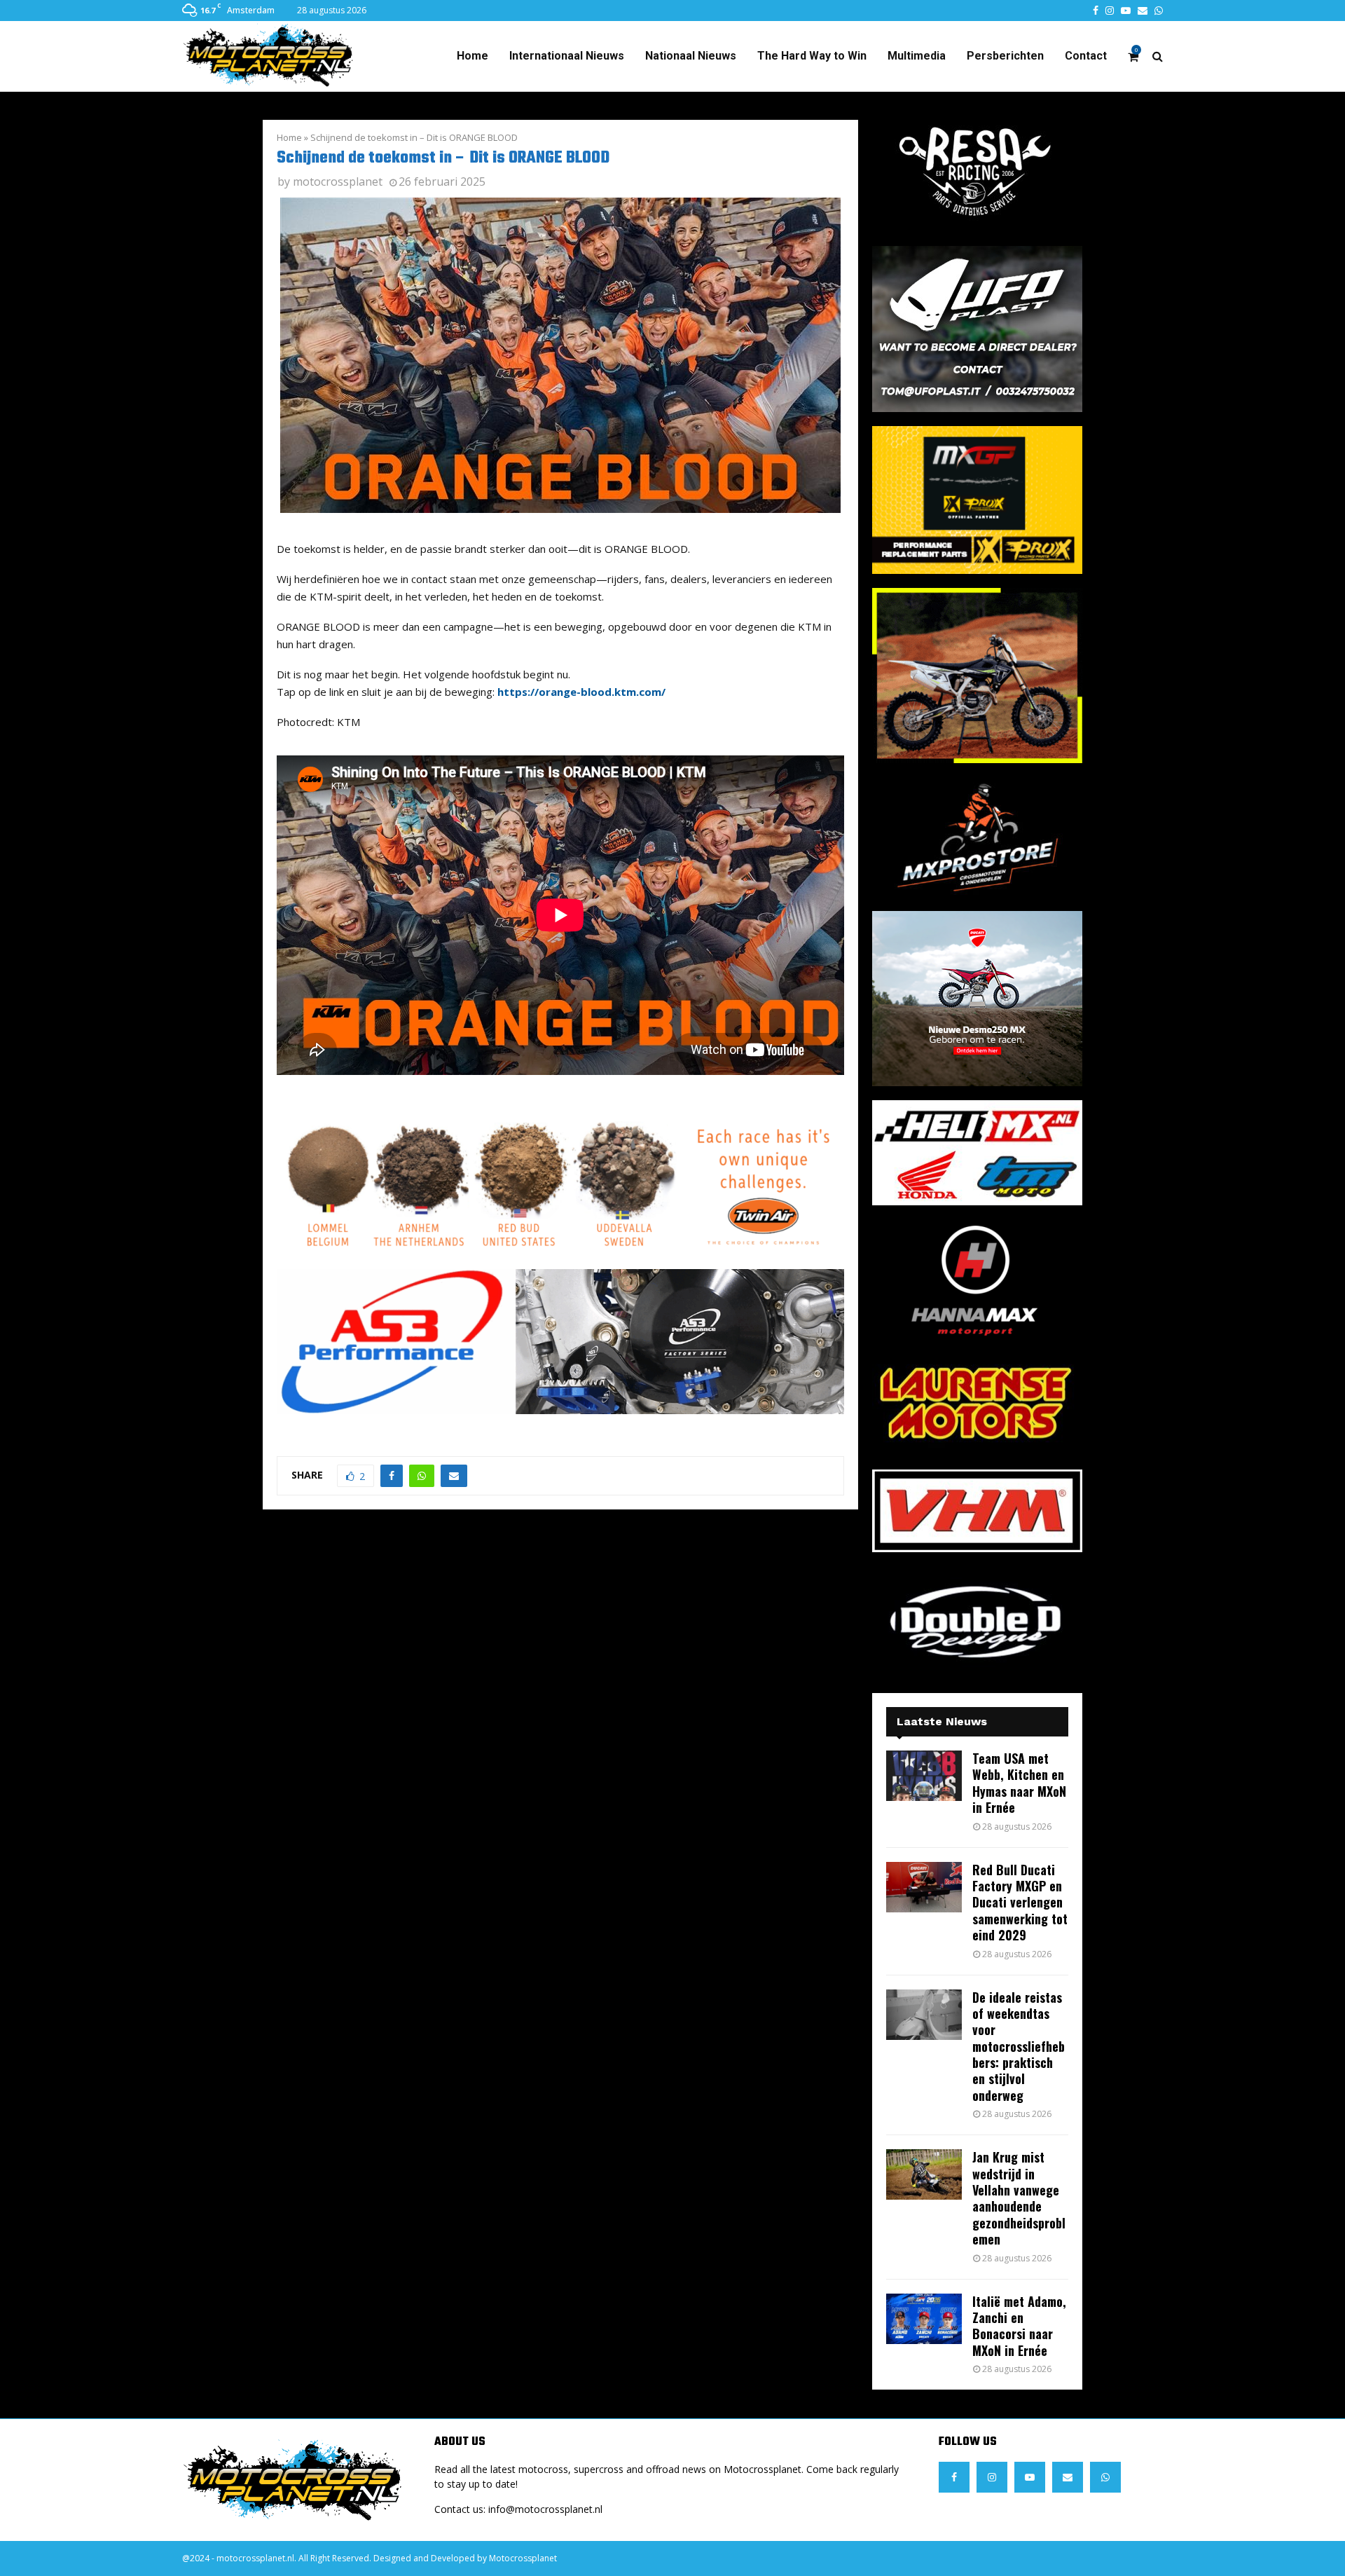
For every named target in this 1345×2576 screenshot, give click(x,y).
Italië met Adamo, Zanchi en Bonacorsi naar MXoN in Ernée (1019, 2326)
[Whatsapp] (1105, 2477)
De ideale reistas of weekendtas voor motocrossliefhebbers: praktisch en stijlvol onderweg (1019, 2046)
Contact (1086, 56)
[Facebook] (954, 2477)
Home (473, 56)
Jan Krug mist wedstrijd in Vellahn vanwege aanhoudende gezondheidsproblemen (1019, 2198)
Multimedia (917, 56)
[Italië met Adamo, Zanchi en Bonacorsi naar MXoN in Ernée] (924, 2319)
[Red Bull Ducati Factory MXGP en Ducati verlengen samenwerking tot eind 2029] (924, 1887)
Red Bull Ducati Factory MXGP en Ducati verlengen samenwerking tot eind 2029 (1020, 1903)
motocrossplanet (338, 181)
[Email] (1068, 2477)
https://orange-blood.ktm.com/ (581, 692)
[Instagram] (992, 2477)
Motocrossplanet (523, 2558)
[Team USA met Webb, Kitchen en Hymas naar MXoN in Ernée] (924, 1776)
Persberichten (1005, 56)
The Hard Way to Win (812, 56)
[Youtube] (1030, 2477)
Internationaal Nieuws (567, 56)
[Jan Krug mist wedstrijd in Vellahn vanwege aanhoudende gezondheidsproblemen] (924, 2174)
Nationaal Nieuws (691, 56)
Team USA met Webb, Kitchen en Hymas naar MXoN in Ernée (1019, 1783)
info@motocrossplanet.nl (545, 2509)
